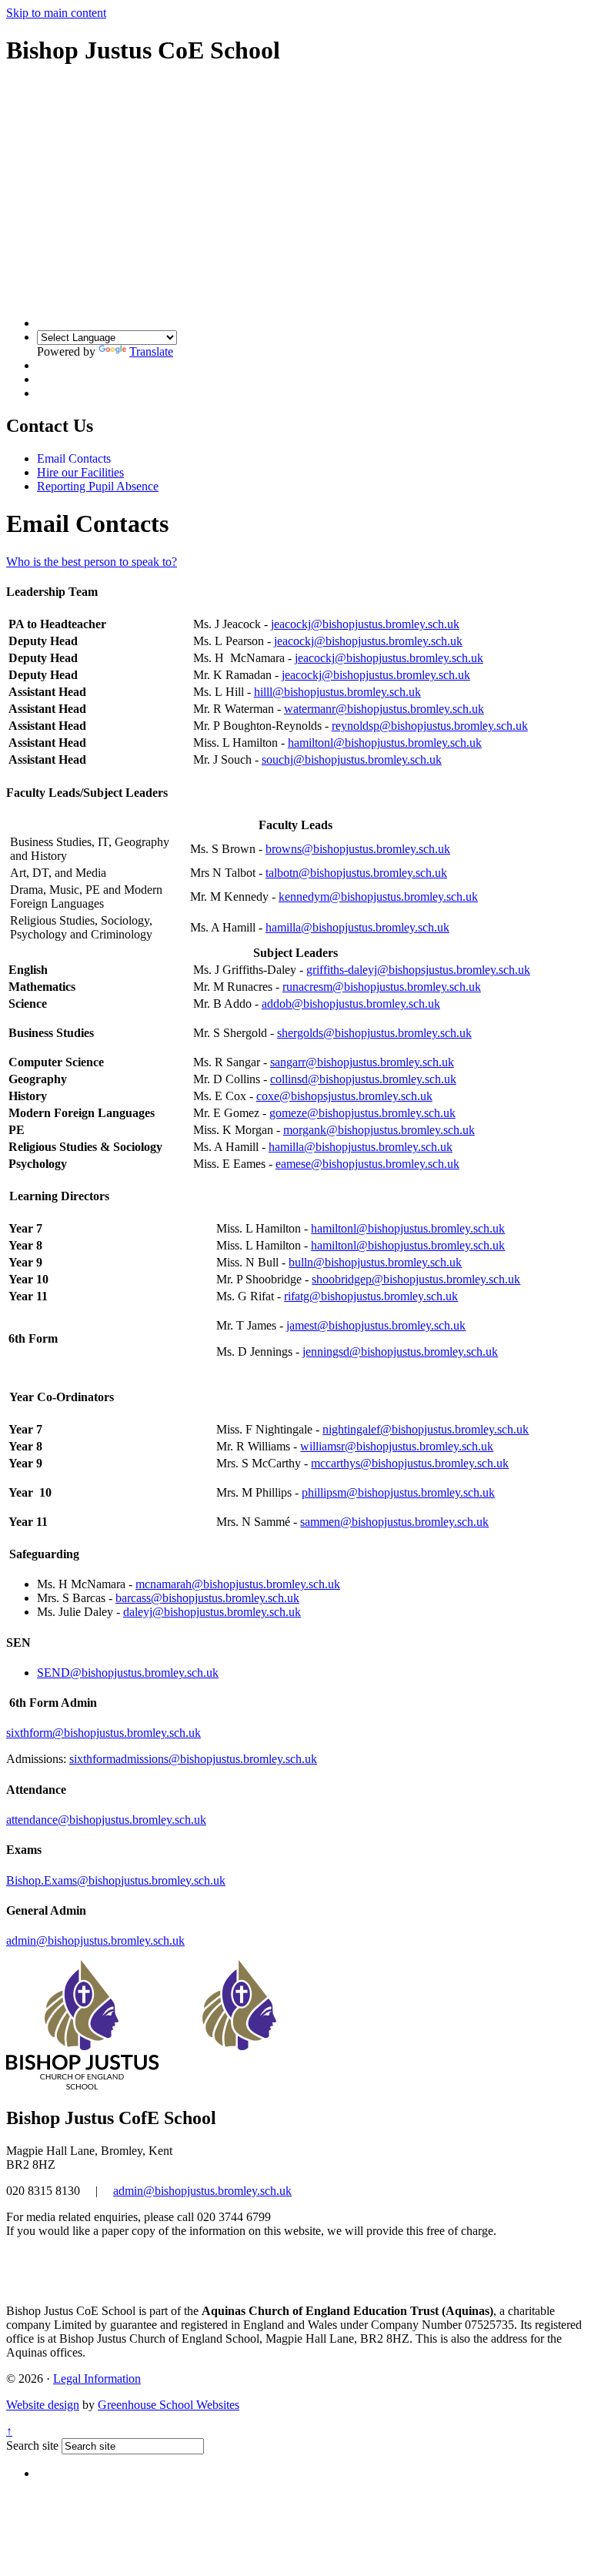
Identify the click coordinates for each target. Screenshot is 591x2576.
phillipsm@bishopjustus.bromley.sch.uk (398, 1492)
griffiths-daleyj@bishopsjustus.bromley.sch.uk (418, 970)
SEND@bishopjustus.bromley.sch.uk (128, 1673)
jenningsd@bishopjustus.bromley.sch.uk (400, 1352)
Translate (151, 351)
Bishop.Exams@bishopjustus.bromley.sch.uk (116, 1880)
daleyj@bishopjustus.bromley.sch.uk (212, 1612)
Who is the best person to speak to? (92, 562)
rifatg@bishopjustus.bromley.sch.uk (371, 1296)
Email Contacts (74, 458)
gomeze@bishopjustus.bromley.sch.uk (362, 1113)
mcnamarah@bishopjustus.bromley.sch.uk (238, 1584)
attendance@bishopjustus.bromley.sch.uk (106, 1820)
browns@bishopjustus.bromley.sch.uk (358, 849)
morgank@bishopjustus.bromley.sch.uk (379, 1130)
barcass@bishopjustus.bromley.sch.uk (207, 1598)
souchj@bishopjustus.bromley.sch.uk (352, 759)
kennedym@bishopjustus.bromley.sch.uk (378, 897)
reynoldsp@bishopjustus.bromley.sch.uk (430, 726)
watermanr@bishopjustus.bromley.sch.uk (384, 709)
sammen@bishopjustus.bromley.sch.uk (394, 1522)
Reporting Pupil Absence (98, 486)
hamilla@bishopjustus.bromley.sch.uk (357, 927)
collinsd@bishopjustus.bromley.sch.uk (363, 1079)
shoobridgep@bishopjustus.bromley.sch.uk (416, 1279)
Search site (32, 2446)
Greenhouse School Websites (169, 2405)
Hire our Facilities (80, 472)
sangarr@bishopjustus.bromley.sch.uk (362, 1062)
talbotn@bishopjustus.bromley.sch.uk (356, 873)
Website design (43, 2405)
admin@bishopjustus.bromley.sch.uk (95, 1940)
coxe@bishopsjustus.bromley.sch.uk (344, 1096)
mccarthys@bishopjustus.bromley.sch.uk (410, 1463)
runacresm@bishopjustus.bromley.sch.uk (382, 987)
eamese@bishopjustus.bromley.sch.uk (367, 1164)
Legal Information (97, 2379)
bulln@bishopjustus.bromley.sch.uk (375, 1262)
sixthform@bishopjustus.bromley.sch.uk (104, 1733)
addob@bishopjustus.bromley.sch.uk (351, 1004)
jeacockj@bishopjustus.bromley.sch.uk (365, 624)
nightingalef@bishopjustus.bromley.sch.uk (426, 1429)
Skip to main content (56, 13)
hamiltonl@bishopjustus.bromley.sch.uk (385, 743)
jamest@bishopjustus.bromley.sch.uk (376, 1325)
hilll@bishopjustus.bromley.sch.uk (337, 692)
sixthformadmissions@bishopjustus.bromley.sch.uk (193, 1759)
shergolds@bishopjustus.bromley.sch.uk (374, 1033)
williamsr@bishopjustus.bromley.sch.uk (397, 1446)
